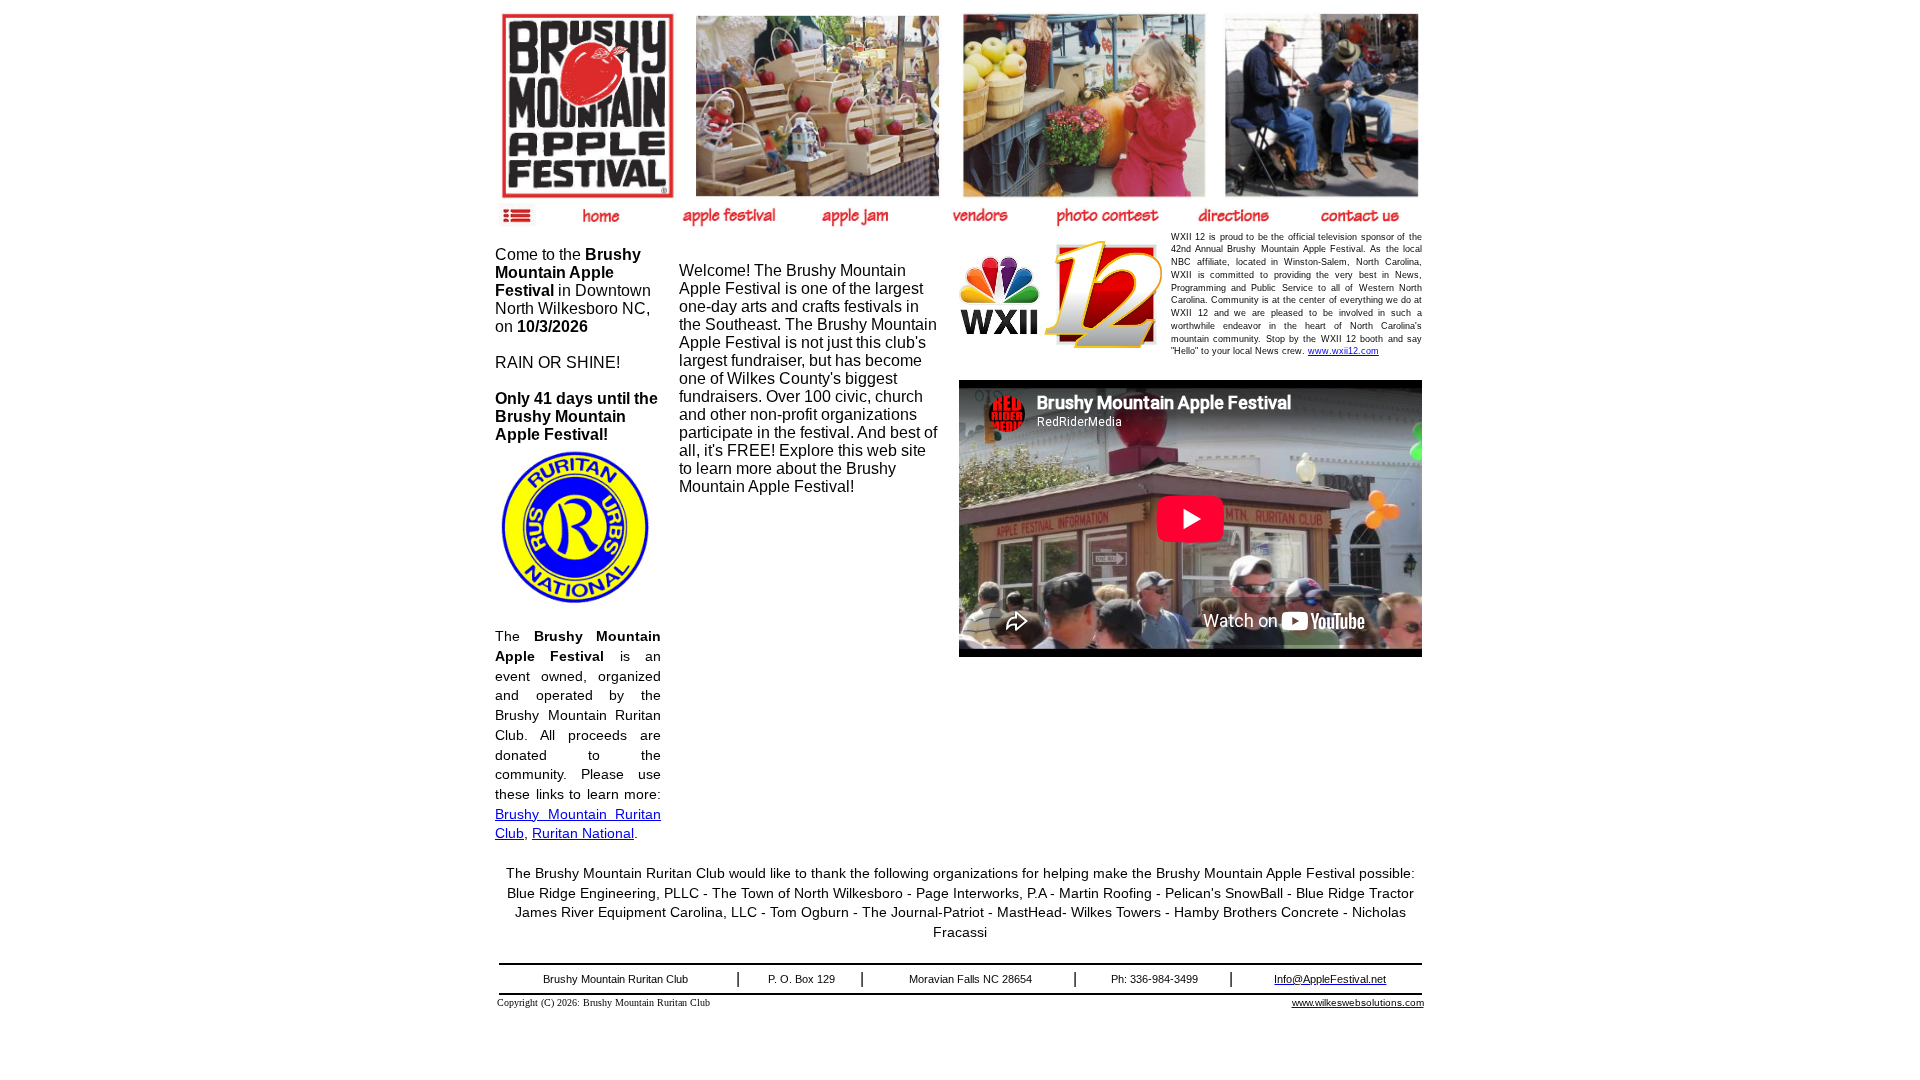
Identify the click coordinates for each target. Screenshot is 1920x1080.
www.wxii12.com (1343, 351)
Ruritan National (583, 833)
